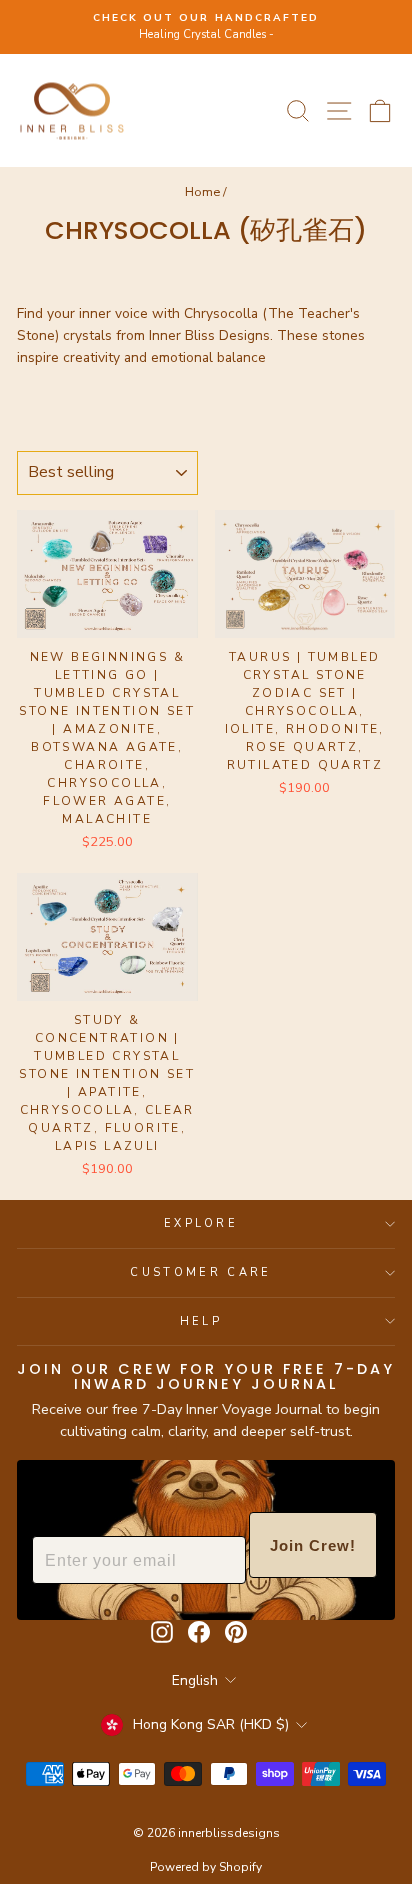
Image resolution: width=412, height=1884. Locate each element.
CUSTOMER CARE (200, 1272)
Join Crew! (313, 1545)
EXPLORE (201, 1223)
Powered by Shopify (206, 1867)
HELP (201, 1321)
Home (202, 192)
